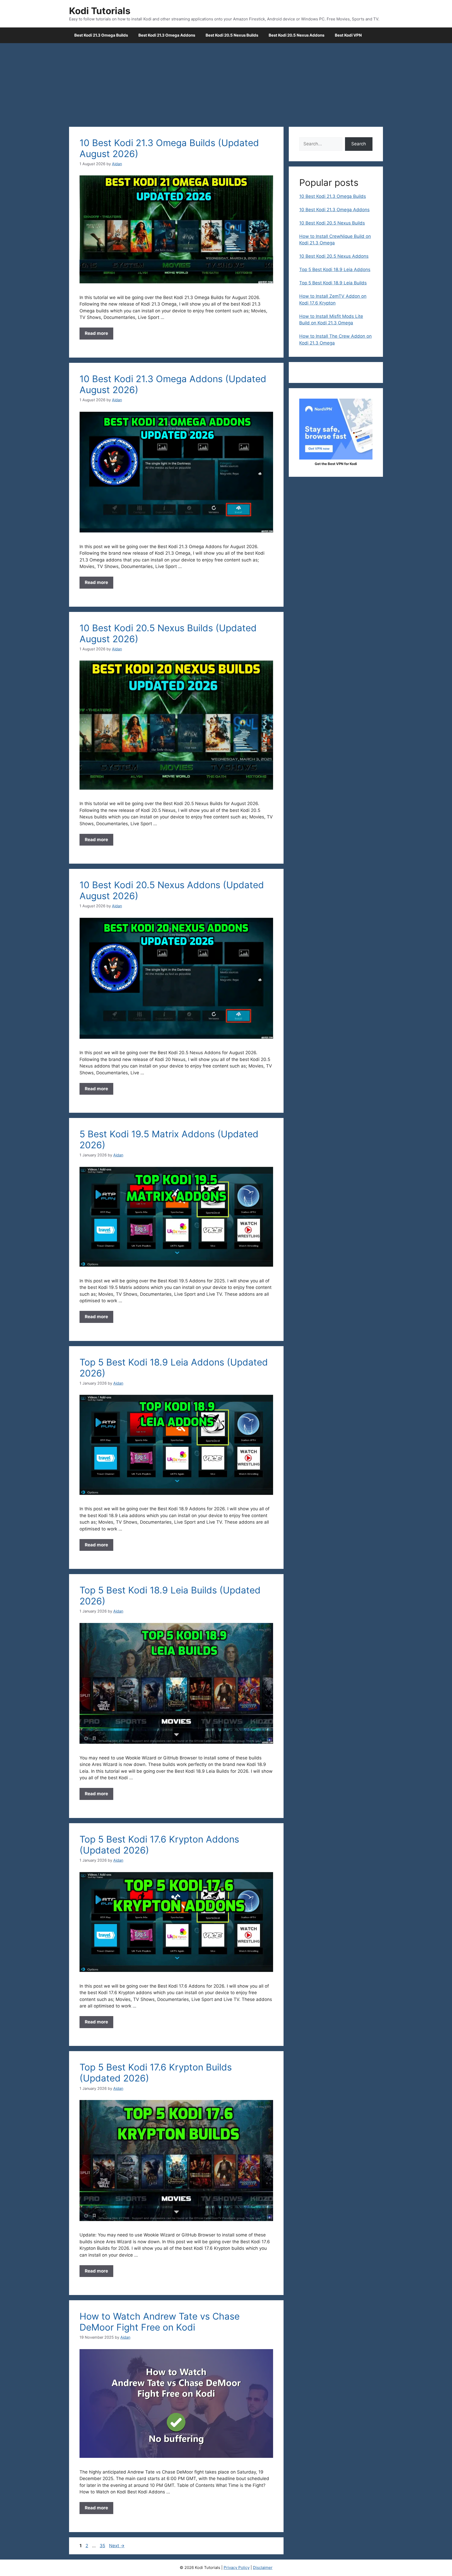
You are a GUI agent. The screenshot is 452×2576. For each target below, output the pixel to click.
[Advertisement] (226, 82)
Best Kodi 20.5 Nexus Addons (296, 35)
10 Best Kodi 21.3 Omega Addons (334, 210)
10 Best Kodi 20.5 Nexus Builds (332, 223)
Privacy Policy (237, 2568)
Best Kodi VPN (348, 35)
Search (359, 144)
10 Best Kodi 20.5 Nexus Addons (334, 256)
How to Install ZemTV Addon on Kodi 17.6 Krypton (333, 300)
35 (103, 2546)
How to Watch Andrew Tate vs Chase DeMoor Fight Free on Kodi (160, 2322)
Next (117, 2546)
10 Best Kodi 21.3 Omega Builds (333, 196)
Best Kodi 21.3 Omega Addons (167, 35)
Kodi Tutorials (100, 11)
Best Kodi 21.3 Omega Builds (101, 35)
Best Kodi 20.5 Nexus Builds (232, 35)
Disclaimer (263, 2568)
